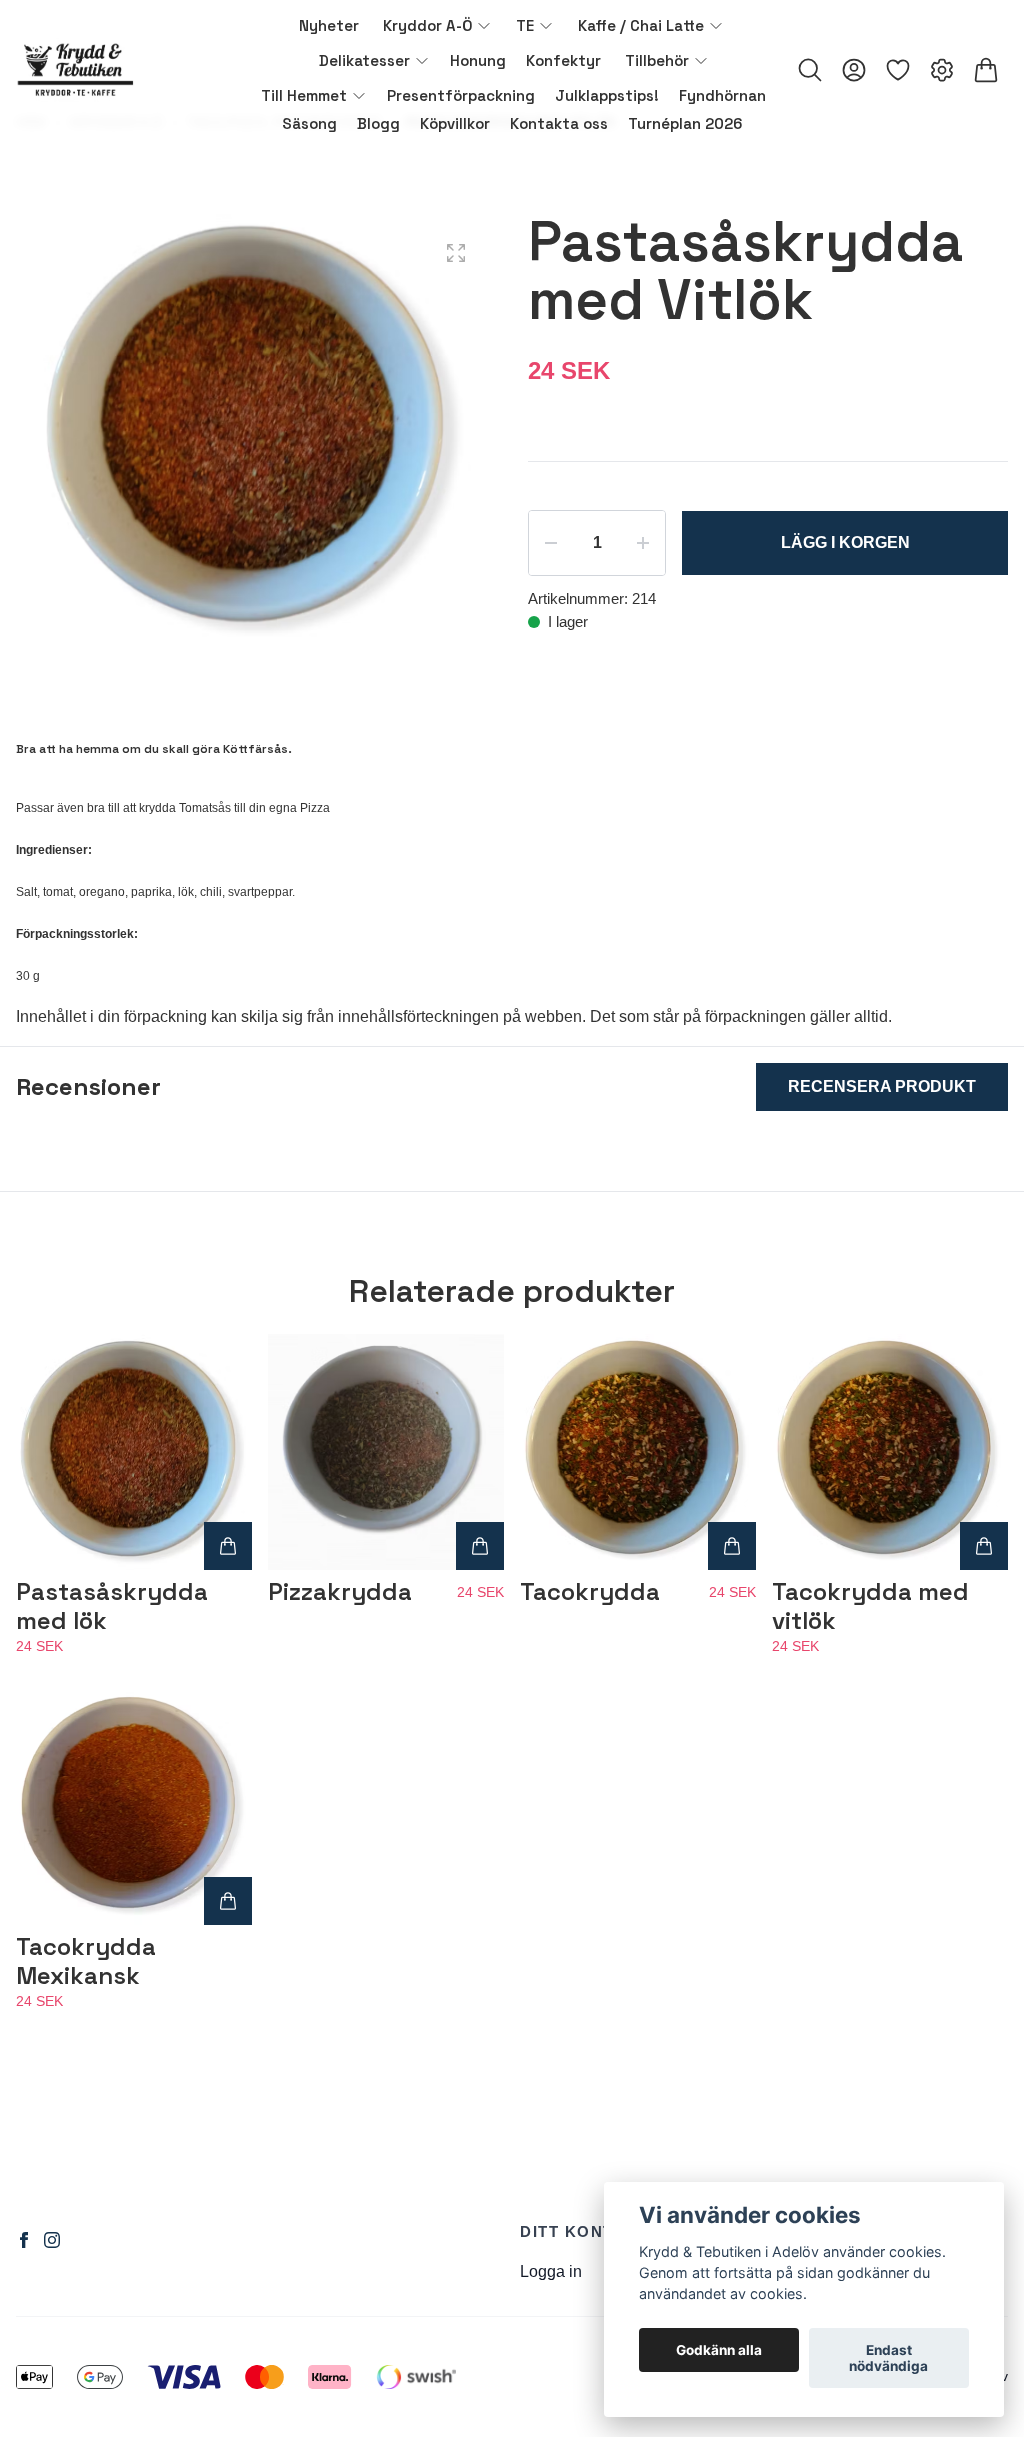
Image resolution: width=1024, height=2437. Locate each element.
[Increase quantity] (643, 543)
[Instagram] (52, 2240)
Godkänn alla (719, 2350)
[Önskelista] (898, 70)
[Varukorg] (986, 70)
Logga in (551, 2271)
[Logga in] (854, 70)
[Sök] (810, 70)
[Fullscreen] (456, 253)
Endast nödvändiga (888, 2358)
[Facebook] (24, 2240)
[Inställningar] (942, 70)
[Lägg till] (228, 1546)
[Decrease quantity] (551, 543)
